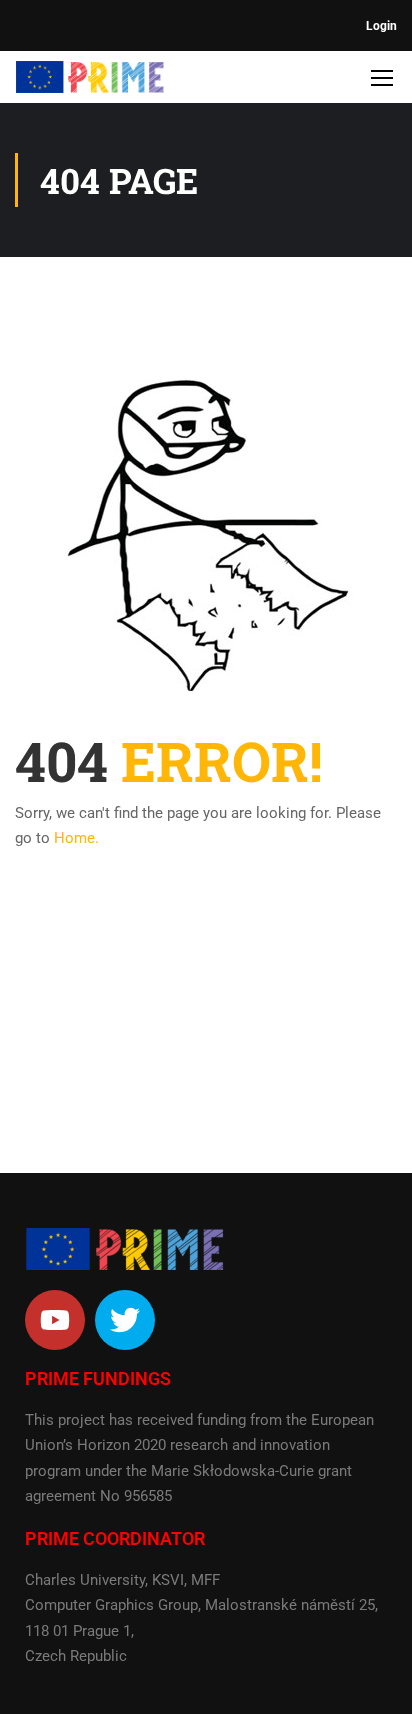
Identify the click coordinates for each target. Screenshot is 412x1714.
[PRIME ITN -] (90, 82)
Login (381, 26)
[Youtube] (55, 1320)
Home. (76, 838)
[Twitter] (125, 1320)
